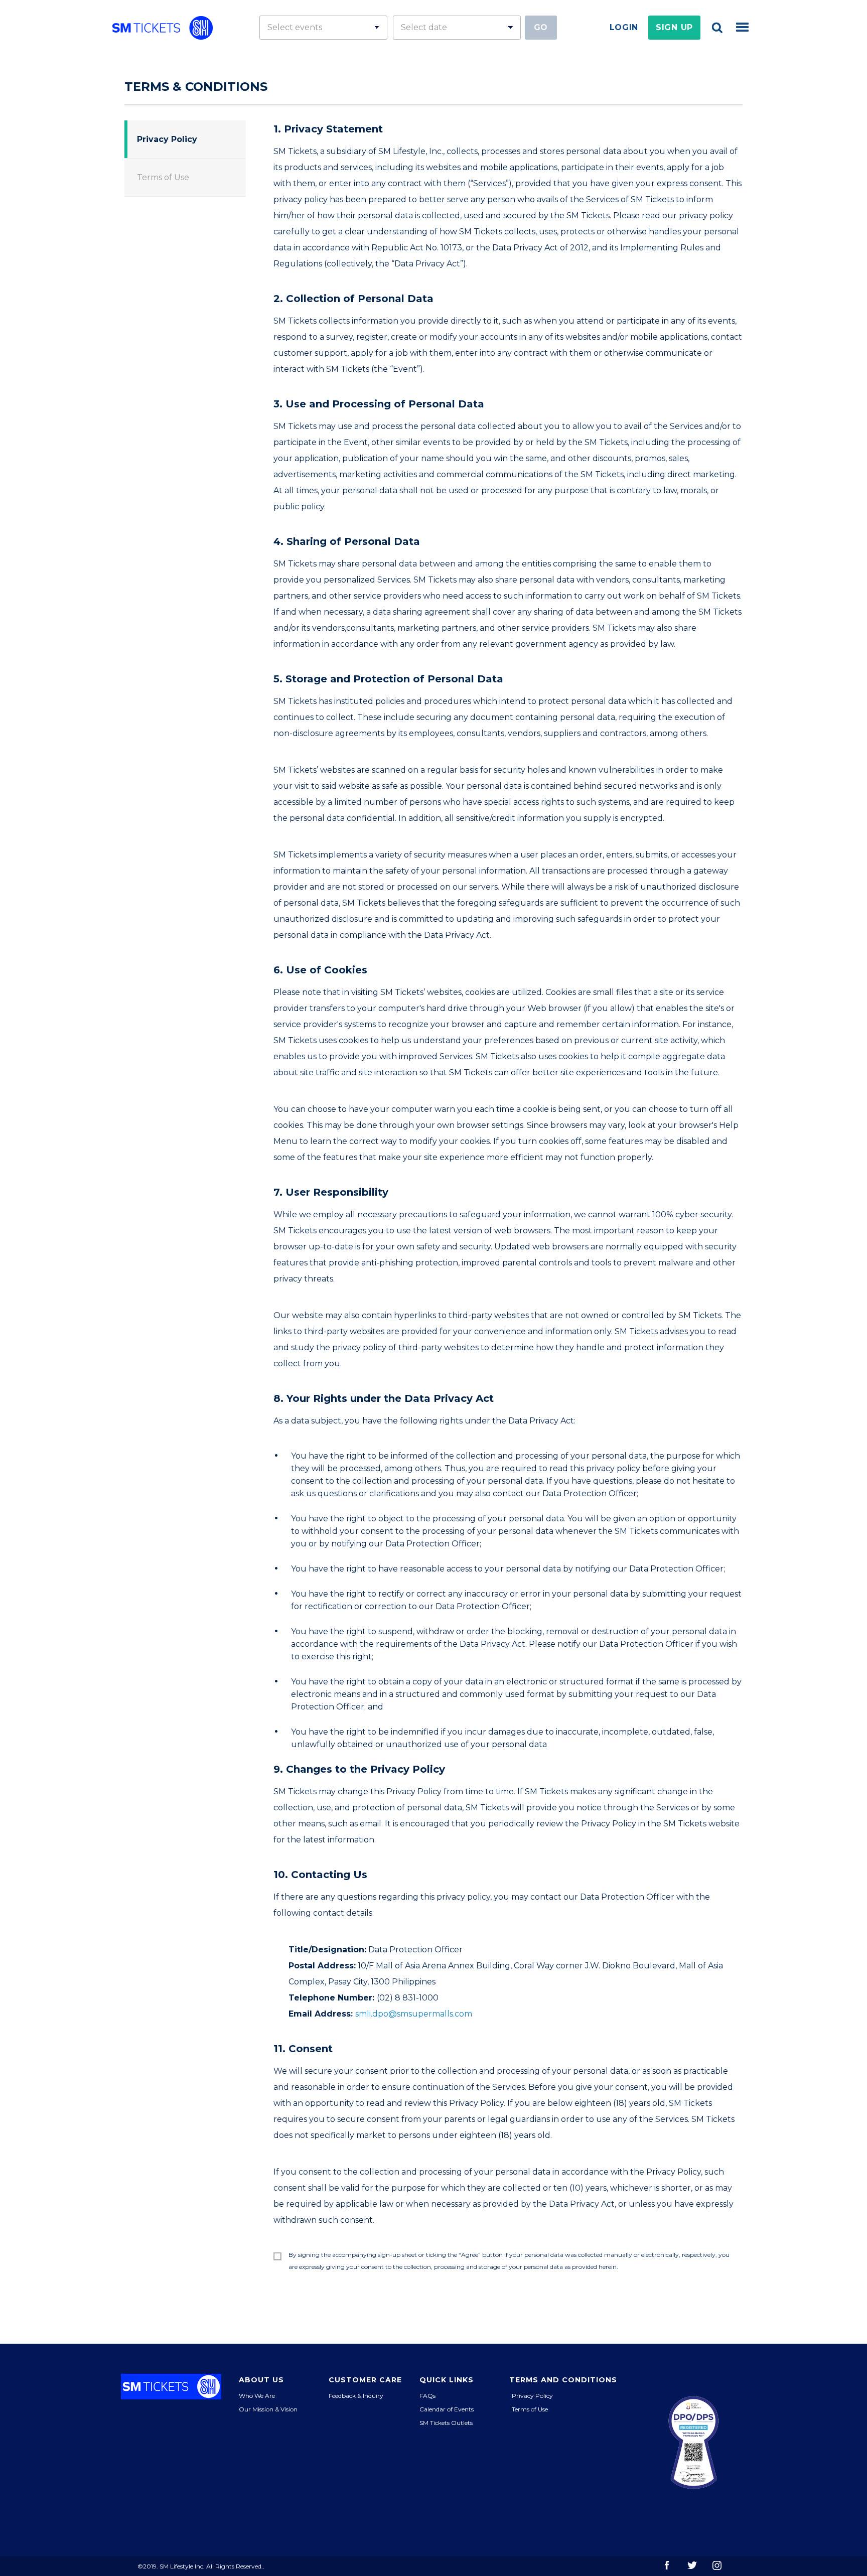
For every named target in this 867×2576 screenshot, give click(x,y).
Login (624, 27)
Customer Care (365, 2380)
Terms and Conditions (563, 2380)
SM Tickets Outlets (446, 2423)
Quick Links (447, 2380)
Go (541, 27)
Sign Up (674, 27)
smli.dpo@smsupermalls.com (414, 2014)
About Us (261, 2380)
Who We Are (257, 2396)
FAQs (427, 2396)
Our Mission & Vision (268, 2409)
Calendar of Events (447, 2409)
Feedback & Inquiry (356, 2396)
